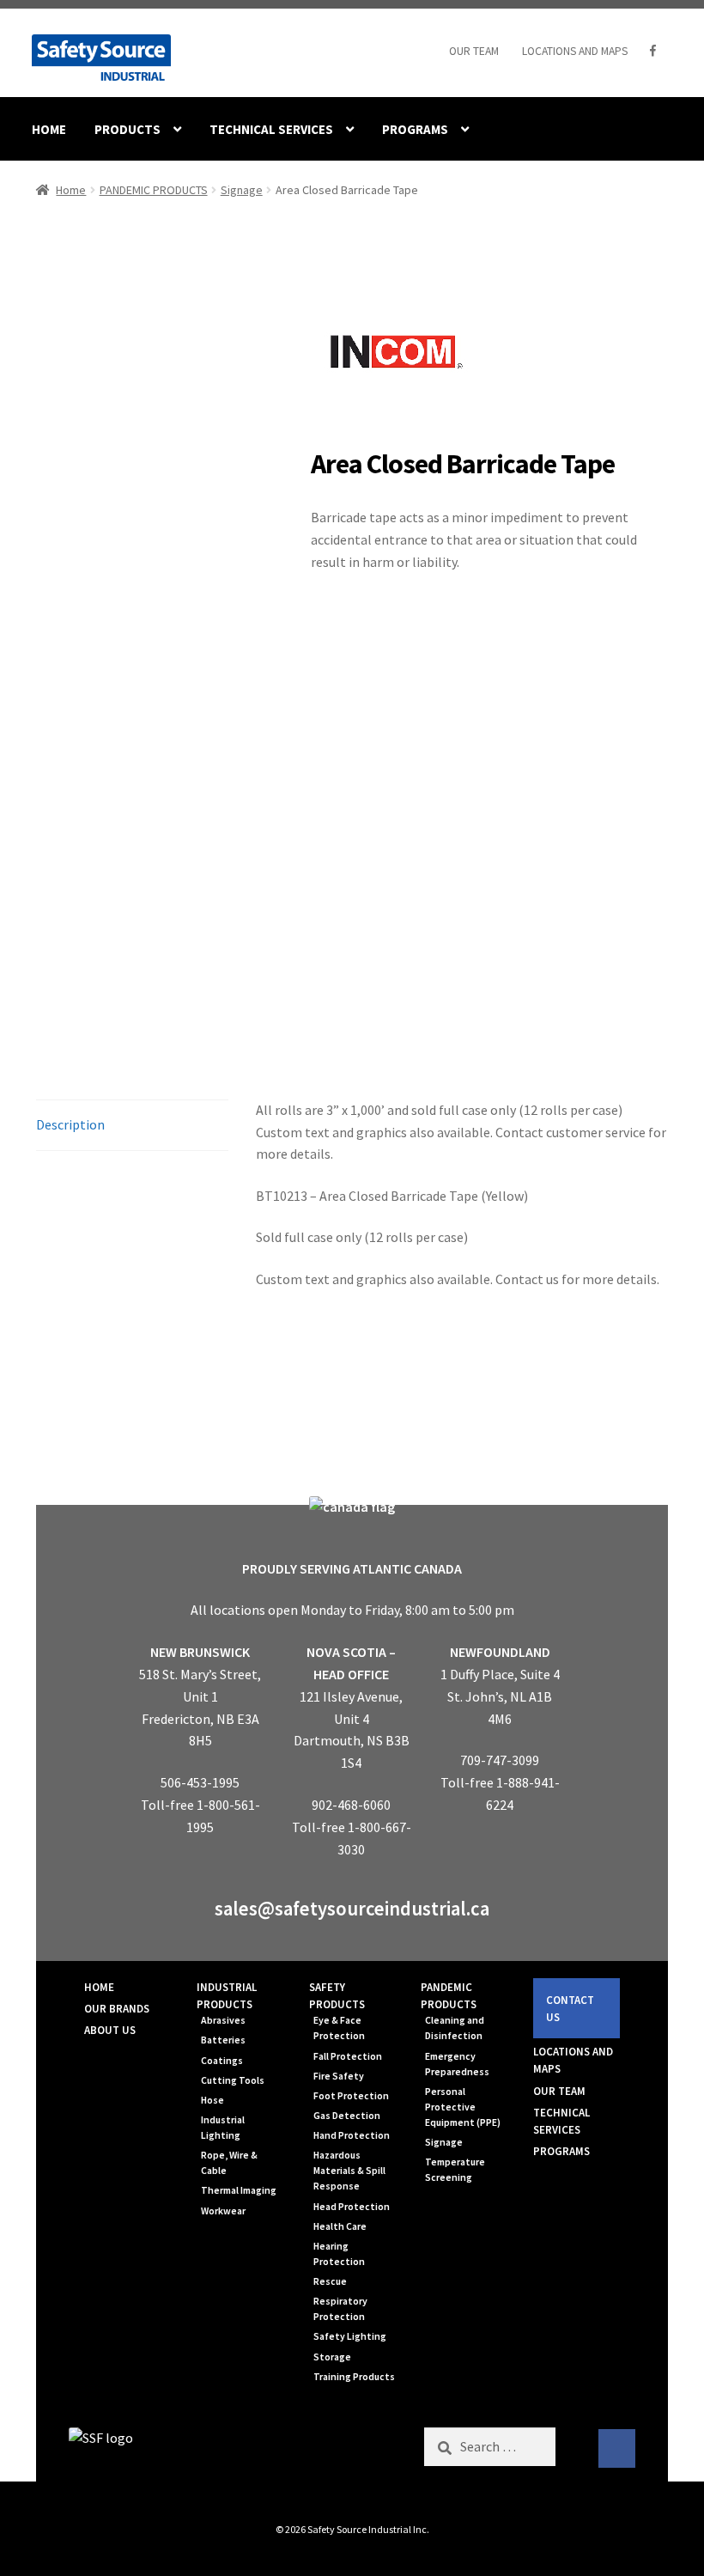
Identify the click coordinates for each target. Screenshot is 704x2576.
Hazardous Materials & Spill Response (349, 2171)
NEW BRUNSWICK (200, 1652)
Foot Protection (351, 2096)
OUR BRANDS (117, 2009)
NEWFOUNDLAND (500, 1652)
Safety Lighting (350, 2336)
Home (71, 190)
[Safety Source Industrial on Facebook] (617, 2449)
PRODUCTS (127, 129)
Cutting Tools (233, 2080)
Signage (242, 190)
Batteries (223, 2040)
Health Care (340, 2226)
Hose (212, 2100)
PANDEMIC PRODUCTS (154, 190)
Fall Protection (348, 2056)
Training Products (354, 2377)
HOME (49, 129)
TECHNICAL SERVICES (271, 129)
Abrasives (223, 2020)
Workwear (223, 2211)
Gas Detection (347, 2116)
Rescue (330, 2281)
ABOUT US (110, 2030)
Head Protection (352, 2207)
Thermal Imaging (239, 2190)
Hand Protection (352, 2135)
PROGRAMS (415, 129)
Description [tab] (70, 1124)
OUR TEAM (474, 51)
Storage (332, 2357)
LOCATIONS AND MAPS (575, 51)
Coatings (222, 2061)
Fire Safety (339, 2076)
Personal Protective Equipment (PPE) (463, 2107)
